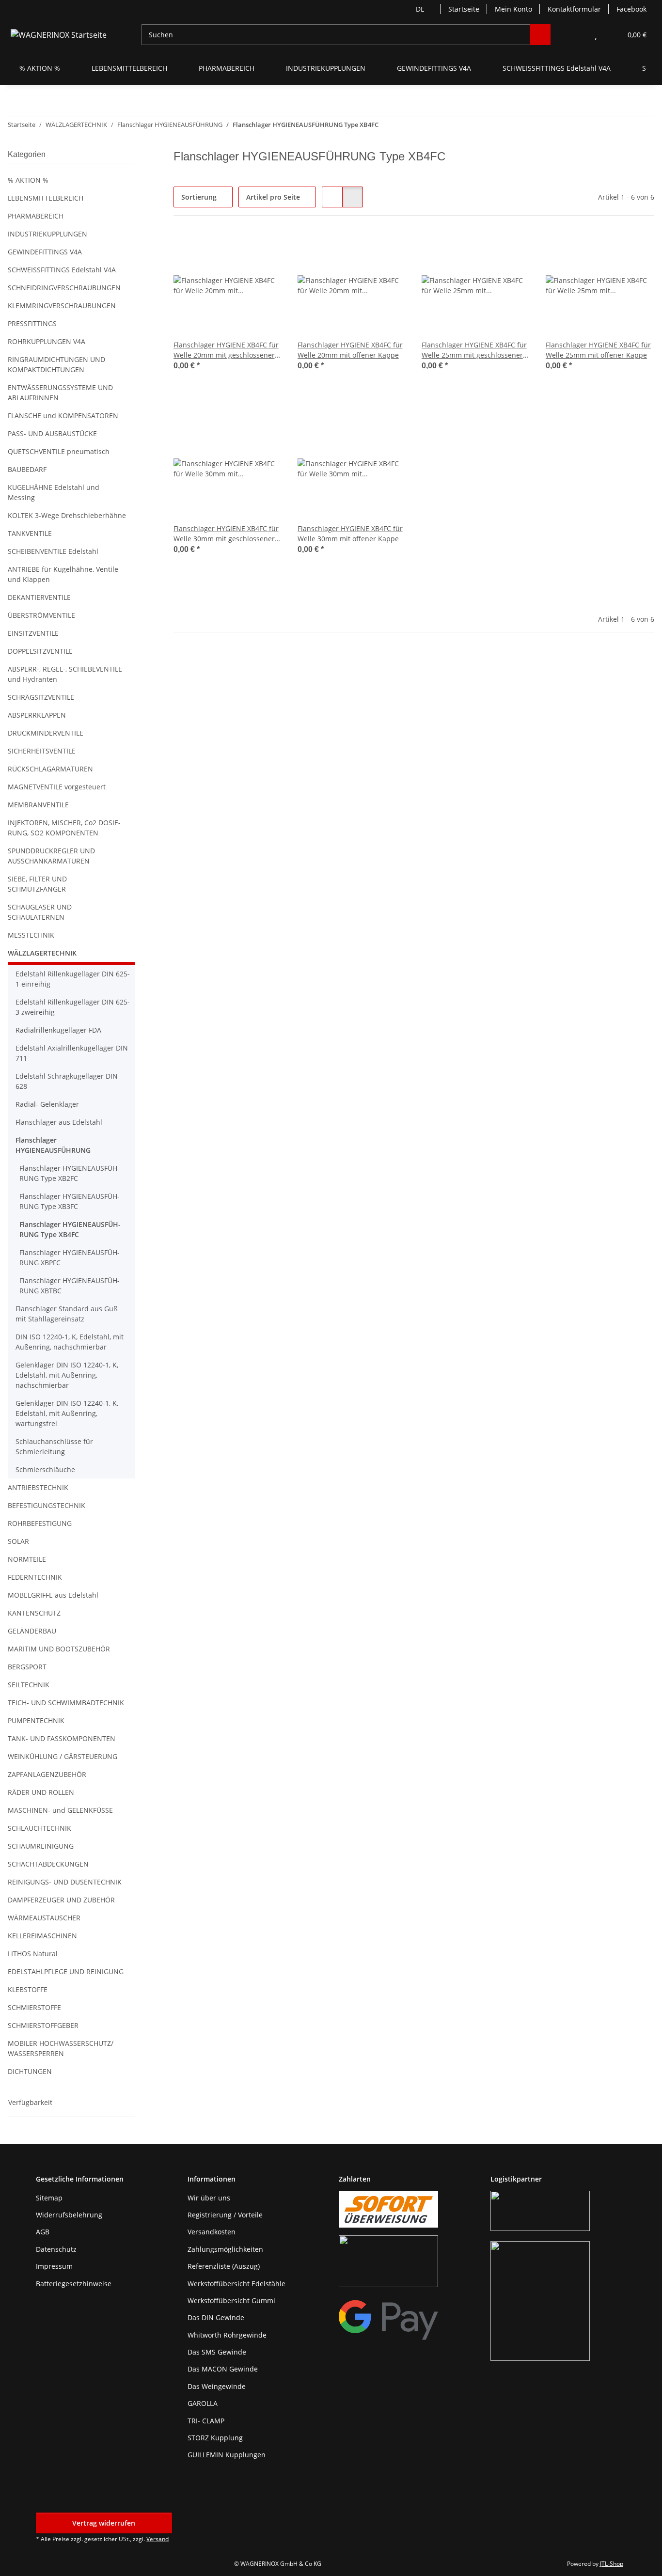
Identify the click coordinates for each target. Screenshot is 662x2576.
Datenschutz (56, 2249)
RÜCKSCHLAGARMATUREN (50, 769)
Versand (158, 2539)
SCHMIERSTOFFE (34, 2007)
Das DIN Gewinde (216, 2317)
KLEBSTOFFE (28, 1989)
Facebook (631, 9)
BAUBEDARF (27, 469)
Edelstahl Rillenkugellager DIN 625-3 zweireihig (73, 1007)
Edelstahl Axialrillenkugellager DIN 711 (72, 1053)
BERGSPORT (27, 1667)
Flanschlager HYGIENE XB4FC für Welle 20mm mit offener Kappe (350, 350)
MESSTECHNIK (31, 935)
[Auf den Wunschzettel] (266, 248)
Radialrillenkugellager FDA (58, 1030)
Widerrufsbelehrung (69, 2215)
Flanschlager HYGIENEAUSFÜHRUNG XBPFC (70, 1257)
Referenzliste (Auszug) (224, 2266)
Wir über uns (209, 2198)
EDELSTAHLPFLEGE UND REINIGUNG (66, 1971)
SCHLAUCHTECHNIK (39, 1828)
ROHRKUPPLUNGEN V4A (47, 341)
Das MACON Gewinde (223, 2369)
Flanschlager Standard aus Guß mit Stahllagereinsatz (67, 1314)
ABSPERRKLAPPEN (37, 715)
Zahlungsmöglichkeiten (225, 2249)
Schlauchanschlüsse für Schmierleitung (54, 1446)
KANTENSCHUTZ (34, 1613)
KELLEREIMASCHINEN (42, 1936)
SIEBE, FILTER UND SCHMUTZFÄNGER (37, 884)
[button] (576, 35)
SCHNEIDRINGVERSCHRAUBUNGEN (64, 288)
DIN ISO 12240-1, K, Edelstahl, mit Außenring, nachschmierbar (70, 1342)
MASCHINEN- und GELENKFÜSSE (60, 1810)
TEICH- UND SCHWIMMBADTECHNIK (66, 1703)
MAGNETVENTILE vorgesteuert (57, 787)
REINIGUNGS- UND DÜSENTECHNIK (65, 1882)
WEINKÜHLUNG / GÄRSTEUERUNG (63, 1756)
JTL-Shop (612, 2564)
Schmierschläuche (45, 1469)
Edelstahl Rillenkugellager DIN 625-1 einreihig (73, 979)
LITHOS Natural (33, 1954)
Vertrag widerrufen (104, 2523)
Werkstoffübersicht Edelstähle (236, 2284)
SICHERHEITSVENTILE (42, 751)
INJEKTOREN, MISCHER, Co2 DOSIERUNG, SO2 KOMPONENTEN (64, 828)
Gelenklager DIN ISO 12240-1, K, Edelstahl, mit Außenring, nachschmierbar (67, 1375)
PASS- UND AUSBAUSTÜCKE (52, 433)
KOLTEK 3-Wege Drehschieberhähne (67, 515)
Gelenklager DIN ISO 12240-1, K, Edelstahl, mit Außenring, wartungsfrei (67, 1413)
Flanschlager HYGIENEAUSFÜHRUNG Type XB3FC (70, 1201)
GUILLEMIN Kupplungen (227, 2455)
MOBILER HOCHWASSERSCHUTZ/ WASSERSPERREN (61, 2048)
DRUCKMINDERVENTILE (46, 733)
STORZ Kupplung (215, 2438)
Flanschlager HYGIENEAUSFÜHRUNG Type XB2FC (70, 1173)
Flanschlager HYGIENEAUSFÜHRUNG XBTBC (70, 1286)
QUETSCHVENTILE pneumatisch (59, 451)
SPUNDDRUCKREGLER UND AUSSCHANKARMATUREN (51, 856)
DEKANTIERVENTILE (39, 597)
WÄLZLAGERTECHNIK (42, 953)
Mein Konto (513, 9)
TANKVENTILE (30, 533)
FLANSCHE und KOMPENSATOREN (63, 416)
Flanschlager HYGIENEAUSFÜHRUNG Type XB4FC (70, 1229)
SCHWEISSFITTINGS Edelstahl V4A (62, 270)
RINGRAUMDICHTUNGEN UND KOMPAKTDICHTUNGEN (56, 364)
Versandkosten (212, 2232)
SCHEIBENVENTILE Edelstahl (53, 551)
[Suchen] (540, 35)
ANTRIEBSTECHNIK (38, 1487)
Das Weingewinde (217, 2386)
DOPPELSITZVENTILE (40, 651)
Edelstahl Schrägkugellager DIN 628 (67, 1081)
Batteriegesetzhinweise (74, 2284)
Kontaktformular (574, 9)
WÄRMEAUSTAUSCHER (44, 1918)
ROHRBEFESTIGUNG (40, 1523)
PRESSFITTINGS (32, 323)
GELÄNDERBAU (32, 1631)
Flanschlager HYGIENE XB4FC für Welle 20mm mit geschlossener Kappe (226, 350)
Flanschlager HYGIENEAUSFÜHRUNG (53, 1145)
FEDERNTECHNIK (35, 1577)
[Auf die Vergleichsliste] (240, 248)
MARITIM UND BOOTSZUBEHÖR (59, 1649)
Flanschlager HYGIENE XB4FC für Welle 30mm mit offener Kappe (350, 534)
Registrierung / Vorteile (225, 2215)
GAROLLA (203, 2403)
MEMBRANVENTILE (38, 805)
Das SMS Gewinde (217, 2352)
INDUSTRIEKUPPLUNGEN (47, 234)
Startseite (464, 9)
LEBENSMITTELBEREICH (46, 198)
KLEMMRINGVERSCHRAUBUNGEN (62, 306)
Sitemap (49, 2198)
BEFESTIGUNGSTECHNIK (47, 1505)
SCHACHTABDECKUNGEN (48, 1864)
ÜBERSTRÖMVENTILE (41, 615)
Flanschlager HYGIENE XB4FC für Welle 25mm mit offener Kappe (598, 350)
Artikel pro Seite (273, 197)
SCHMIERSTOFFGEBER (43, 2025)
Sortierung (199, 197)
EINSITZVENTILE (33, 633)
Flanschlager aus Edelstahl (59, 1122)
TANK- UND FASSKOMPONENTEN (62, 1738)
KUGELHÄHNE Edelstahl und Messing (54, 492)
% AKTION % (28, 180)
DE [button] (420, 9)
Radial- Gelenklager (47, 1104)
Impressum (54, 2266)
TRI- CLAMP (206, 2421)
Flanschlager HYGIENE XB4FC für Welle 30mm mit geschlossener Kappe (226, 534)
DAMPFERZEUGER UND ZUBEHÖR (61, 1900)
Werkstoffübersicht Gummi (231, 2301)
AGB (43, 2232)
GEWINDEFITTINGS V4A (45, 252)
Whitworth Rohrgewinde (227, 2335)
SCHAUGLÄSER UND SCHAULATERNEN (40, 912)
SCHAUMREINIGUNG (41, 1846)
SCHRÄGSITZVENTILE (41, 697)
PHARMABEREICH (36, 216)
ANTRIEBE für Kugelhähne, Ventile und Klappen (63, 574)
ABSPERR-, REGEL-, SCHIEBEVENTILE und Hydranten (65, 674)
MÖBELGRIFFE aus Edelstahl (53, 1595)
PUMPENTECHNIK (36, 1720)
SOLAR (18, 1541)
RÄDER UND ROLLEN (41, 1792)
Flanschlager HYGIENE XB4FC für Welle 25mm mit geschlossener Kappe (474, 350)
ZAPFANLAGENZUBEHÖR (47, 1774)
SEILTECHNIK (29, 1685)
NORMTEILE (27, 1559)
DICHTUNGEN (30, 2071)
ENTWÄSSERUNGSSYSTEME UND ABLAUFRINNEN (60, 393)
